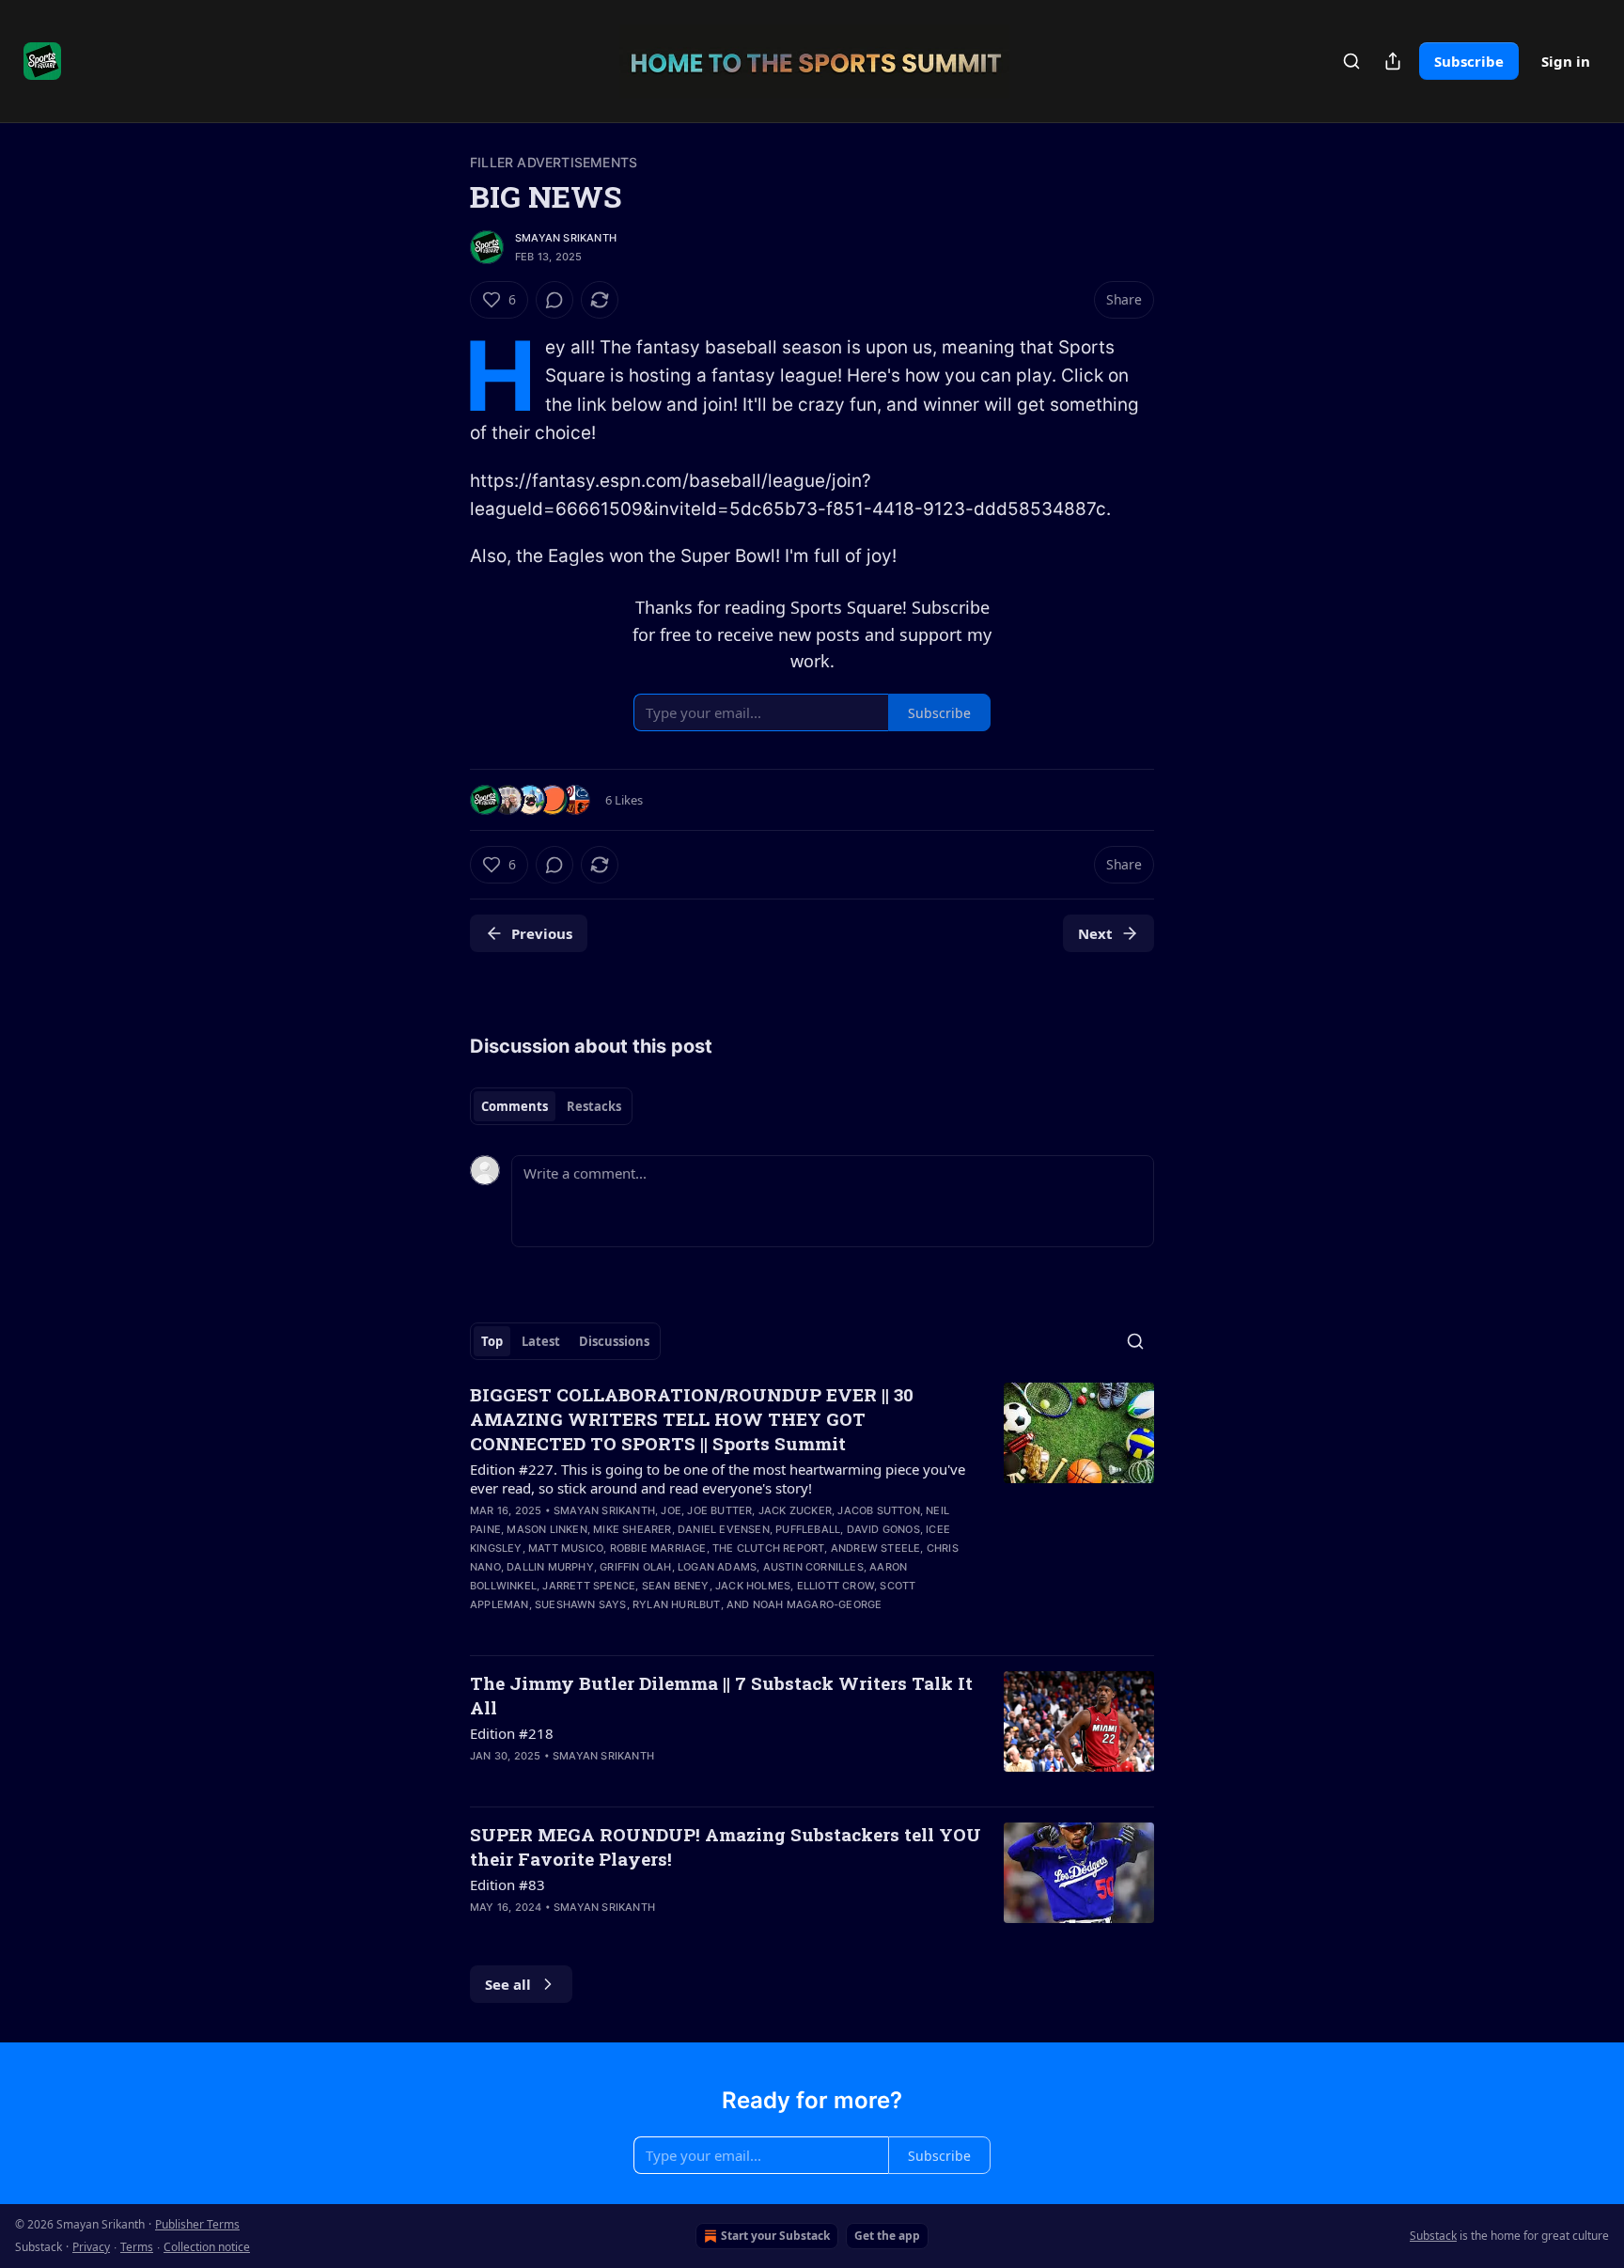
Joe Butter (719, 1510)
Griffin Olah (635, 1567)
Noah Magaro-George (818, 1604)
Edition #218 (512, 1733)
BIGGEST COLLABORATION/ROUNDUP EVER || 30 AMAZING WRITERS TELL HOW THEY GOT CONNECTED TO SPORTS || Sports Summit (692, 1419)
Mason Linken (547, 1529)
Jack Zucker (795, 1510)
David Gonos (883, 1529)
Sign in (1566, 61)
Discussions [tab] (614, 1341)
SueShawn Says (581, 1604)
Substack (1433, 2236)
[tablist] (551, 1106)
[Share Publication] (1393, 61)
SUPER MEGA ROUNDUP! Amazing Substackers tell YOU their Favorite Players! (726, 1846)
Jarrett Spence (589, 1586)
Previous (542, 933)
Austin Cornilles (813, 1567)
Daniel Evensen (724, 1529)
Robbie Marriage (658, 1548)
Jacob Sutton (878, 1510)
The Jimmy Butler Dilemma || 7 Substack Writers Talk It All (721, 1695)
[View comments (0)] (554, 300)
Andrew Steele (876, 1548)
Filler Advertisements (554, 162)
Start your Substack (775, 2236)
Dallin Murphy (550, 1567)
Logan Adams (717, 1567)
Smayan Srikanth (566, 238)
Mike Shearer (632, 1529)
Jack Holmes (753, 1586)
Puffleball (808, 1529)
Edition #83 (507, 1885)
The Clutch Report (768, 1548)
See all (508, 1984)
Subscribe (1469, 61)
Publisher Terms (197, 2224)
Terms (137, 2247)
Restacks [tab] (594, 1106)
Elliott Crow (835, 1586)
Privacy (91, 2247)
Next (1095, 933)
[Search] (1351, 61)
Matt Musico (566, 1548)
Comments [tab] (515, 1106)
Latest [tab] (541, 1341)
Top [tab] (492, 1341)
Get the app (887, 2236)
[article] (812, 1511)
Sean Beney (676, 1586)
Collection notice (207, 2247)
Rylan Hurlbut (677, 1604)
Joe (671, 1510)
